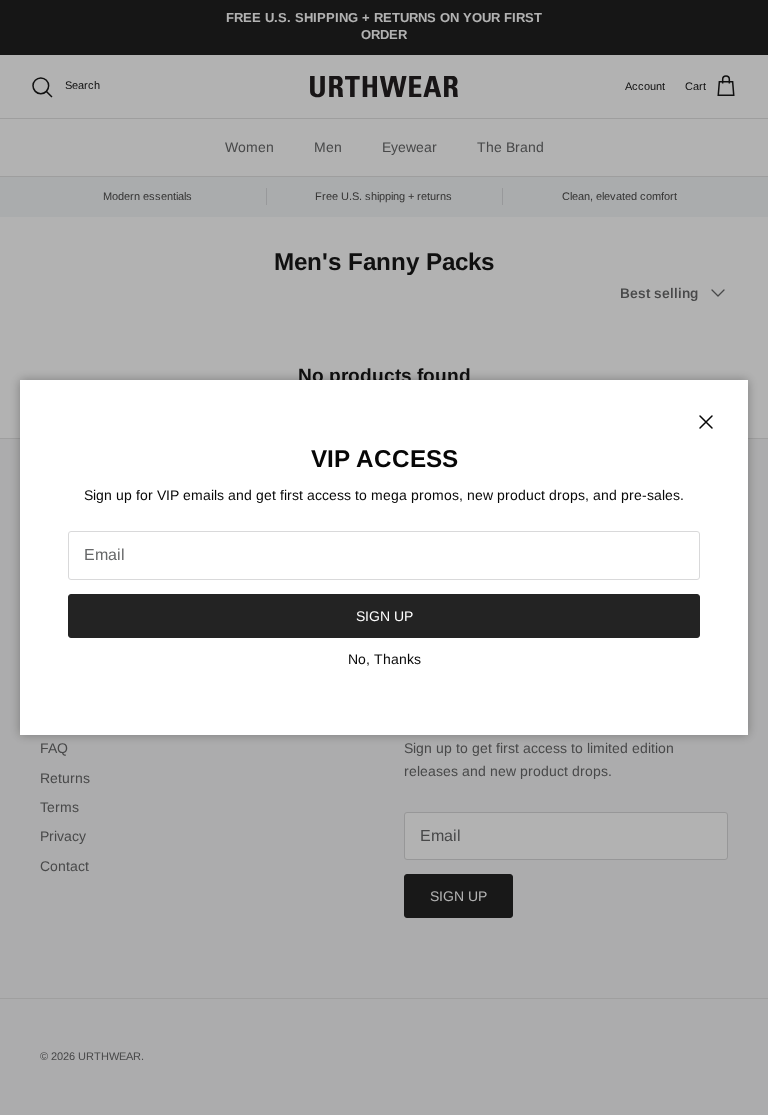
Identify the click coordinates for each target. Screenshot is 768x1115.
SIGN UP (384, 616)
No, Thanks (384, 659)
